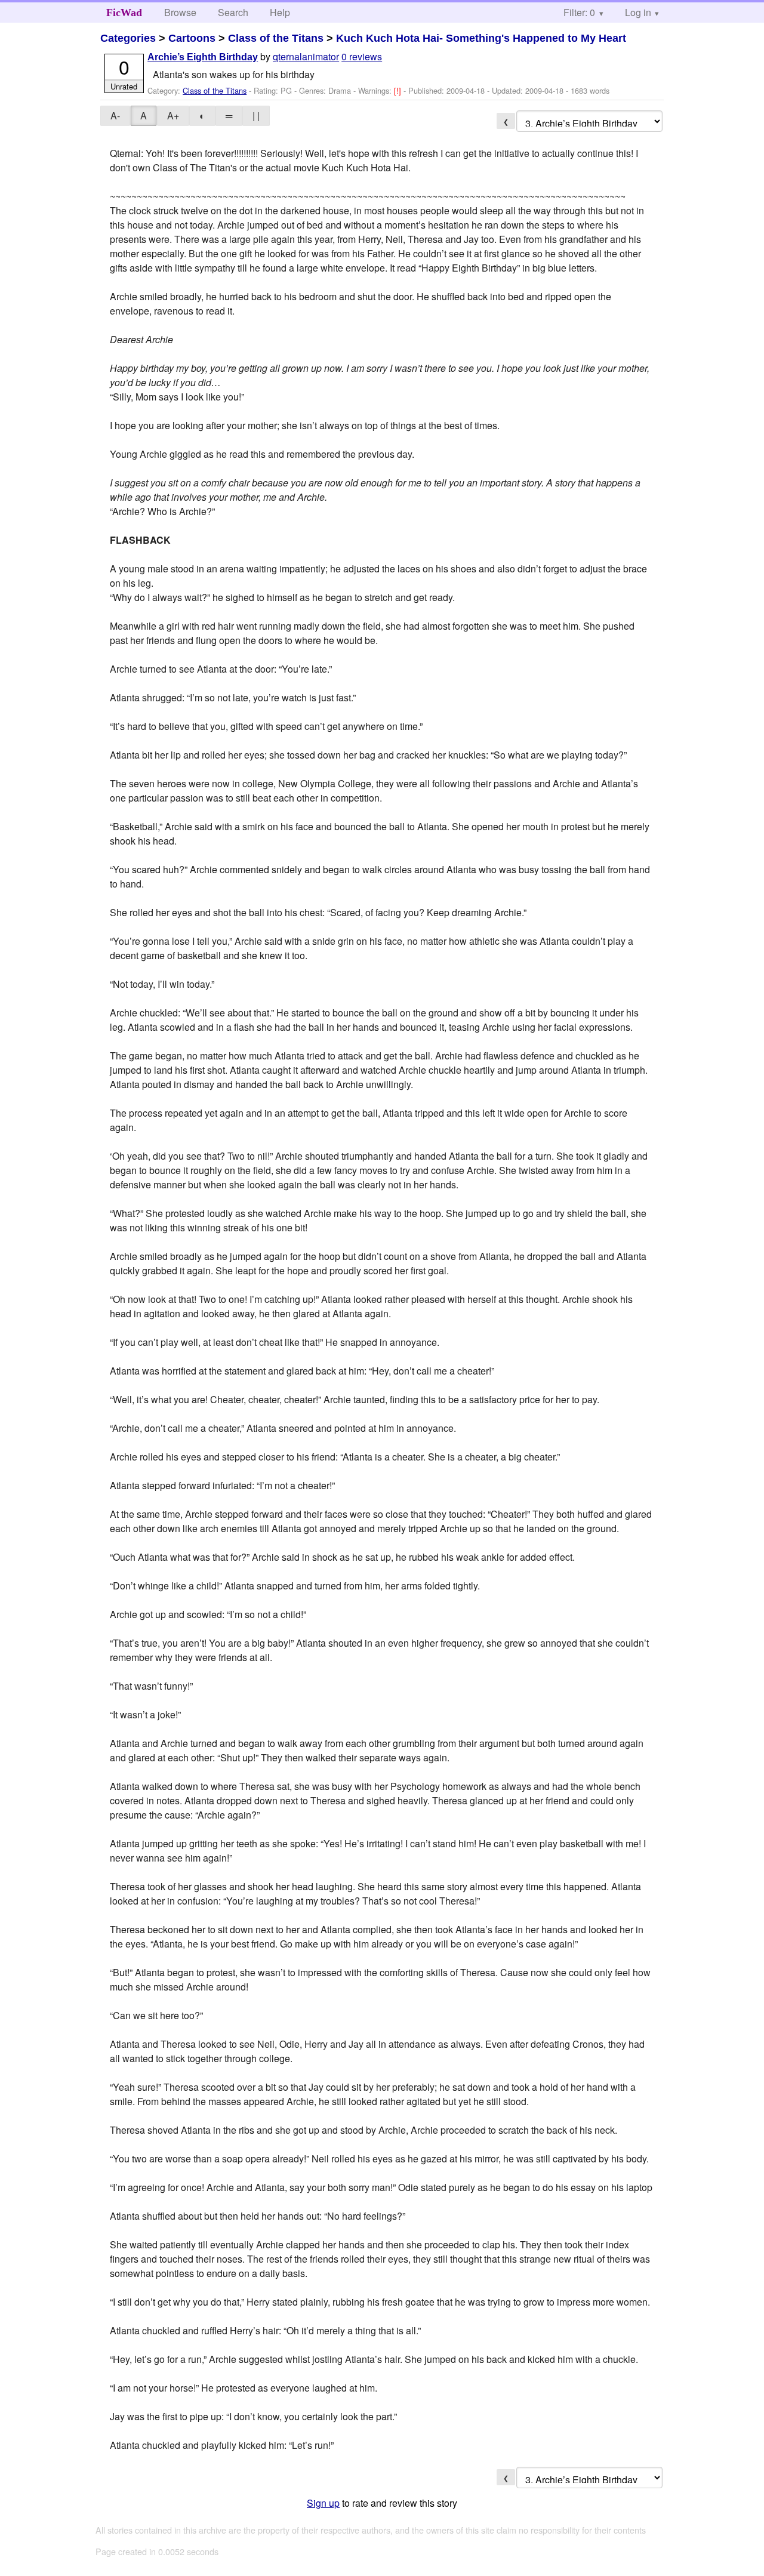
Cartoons (192, 38)
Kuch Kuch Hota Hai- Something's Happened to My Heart (481, 38)
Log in (638, 12)
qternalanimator (306, 56)
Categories (128, 38)
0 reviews (362, 56)
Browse (180, 12)
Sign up (323, 2503)
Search (233, 12)
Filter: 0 (579, 12)
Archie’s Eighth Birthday (203, 57)
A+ (173, 115)
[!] (399, 90)
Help (280, 12)
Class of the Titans (276, 38)
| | (256, 115)
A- (115, 115)
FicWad (124, 13)
